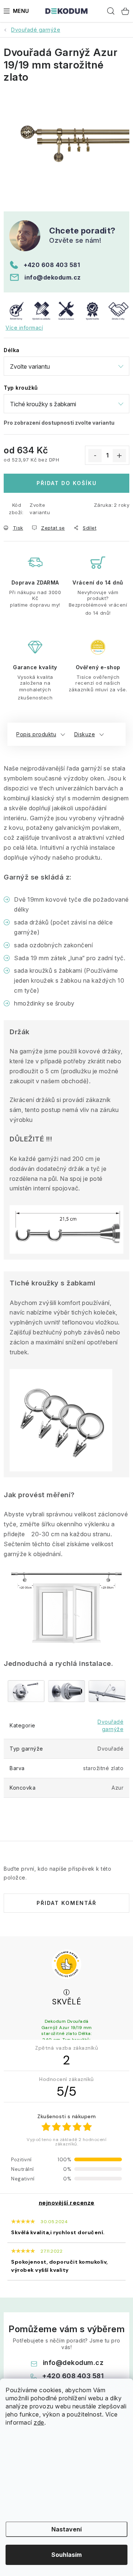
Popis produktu (36, 734)
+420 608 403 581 (52, 265)
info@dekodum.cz (53, 277)
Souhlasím (66, 2555)
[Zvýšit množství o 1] (119, 456)
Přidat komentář (66, 1903)
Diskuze (85, 734)
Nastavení (66, 2529)
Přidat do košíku (67, 483)
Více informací (24, 328)
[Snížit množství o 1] (95, 456)
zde (39, 2422)
